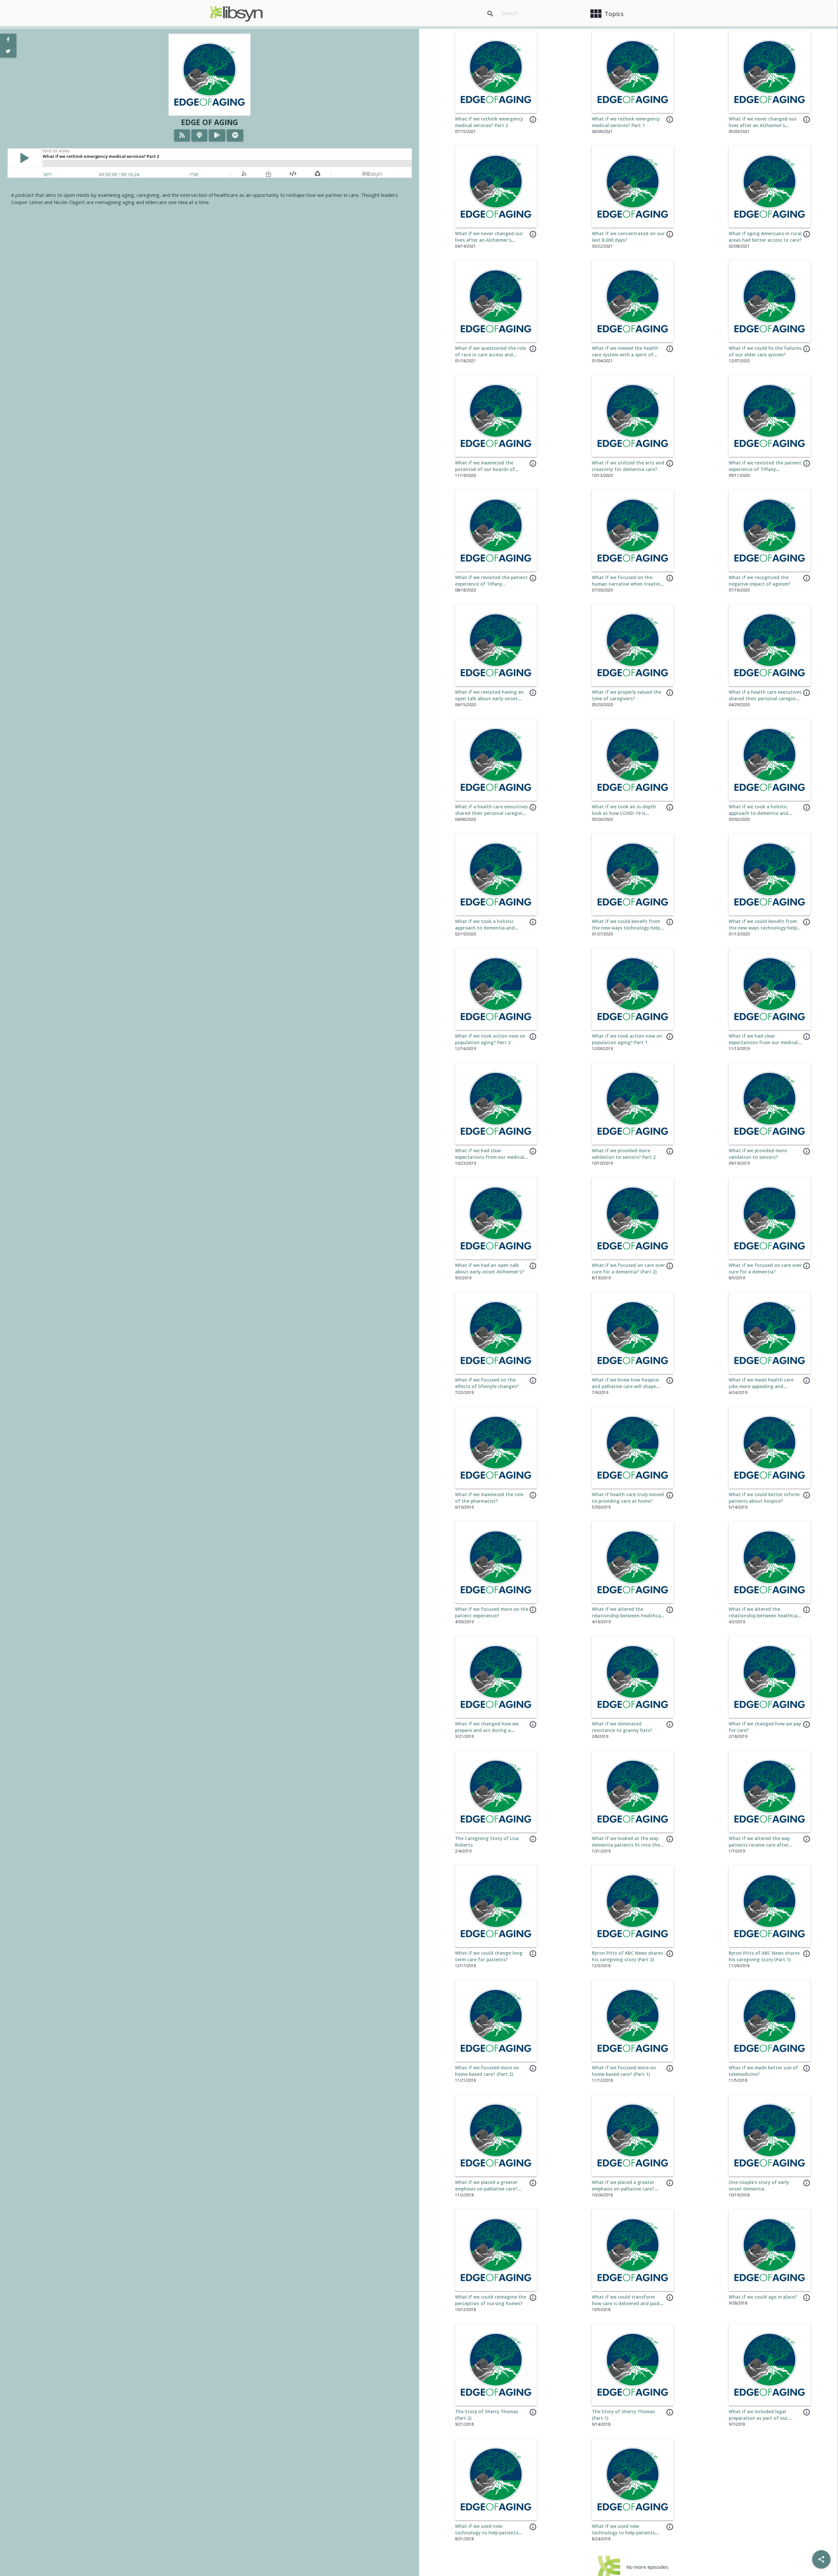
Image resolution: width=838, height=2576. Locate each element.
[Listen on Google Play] (217, 135)
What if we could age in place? (763, 2297)
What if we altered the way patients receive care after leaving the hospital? (759, 1845)
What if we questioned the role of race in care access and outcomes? (491, 355)
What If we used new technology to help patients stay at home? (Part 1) (623, 2533)
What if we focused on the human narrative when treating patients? (627, 584)
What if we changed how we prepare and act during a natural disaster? (487, 1730)
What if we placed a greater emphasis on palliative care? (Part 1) (623, 2189)
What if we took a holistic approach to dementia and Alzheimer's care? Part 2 (758, 813)
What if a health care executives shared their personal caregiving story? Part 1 (492, 813)
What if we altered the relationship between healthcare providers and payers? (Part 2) (628, 1616)
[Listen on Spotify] (235, 135)
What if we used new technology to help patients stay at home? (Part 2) (487, 2533)
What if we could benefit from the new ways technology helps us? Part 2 (627, 928)
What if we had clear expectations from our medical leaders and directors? (490, 1157)
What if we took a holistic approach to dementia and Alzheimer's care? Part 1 (485, 928)
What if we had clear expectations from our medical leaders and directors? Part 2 (763, 1043)
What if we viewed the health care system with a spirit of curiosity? (625, 355)
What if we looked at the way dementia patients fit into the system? (626, 1845)
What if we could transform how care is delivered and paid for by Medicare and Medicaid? (626, 2304)
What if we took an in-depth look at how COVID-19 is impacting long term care (624, 813)
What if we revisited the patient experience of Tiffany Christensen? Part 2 (765, 470)
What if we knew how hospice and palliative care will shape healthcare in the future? (625, 1387)
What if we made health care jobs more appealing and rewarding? (761, 1387)
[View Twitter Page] (8, 51)
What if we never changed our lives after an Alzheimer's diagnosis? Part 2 (763, 126)
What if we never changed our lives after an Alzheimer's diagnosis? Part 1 (489, 240)
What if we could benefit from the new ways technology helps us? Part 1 (764, 928)
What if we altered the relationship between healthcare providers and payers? (765, 1616)
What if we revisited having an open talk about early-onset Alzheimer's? (489, 699)
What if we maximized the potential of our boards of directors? (485, 470)
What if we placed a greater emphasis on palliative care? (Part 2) (486, 2189)
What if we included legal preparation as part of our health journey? (758, 2418)
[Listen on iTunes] (199, 135)
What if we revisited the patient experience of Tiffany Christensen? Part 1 (491, 584)
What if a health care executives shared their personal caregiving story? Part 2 (765, 699)
